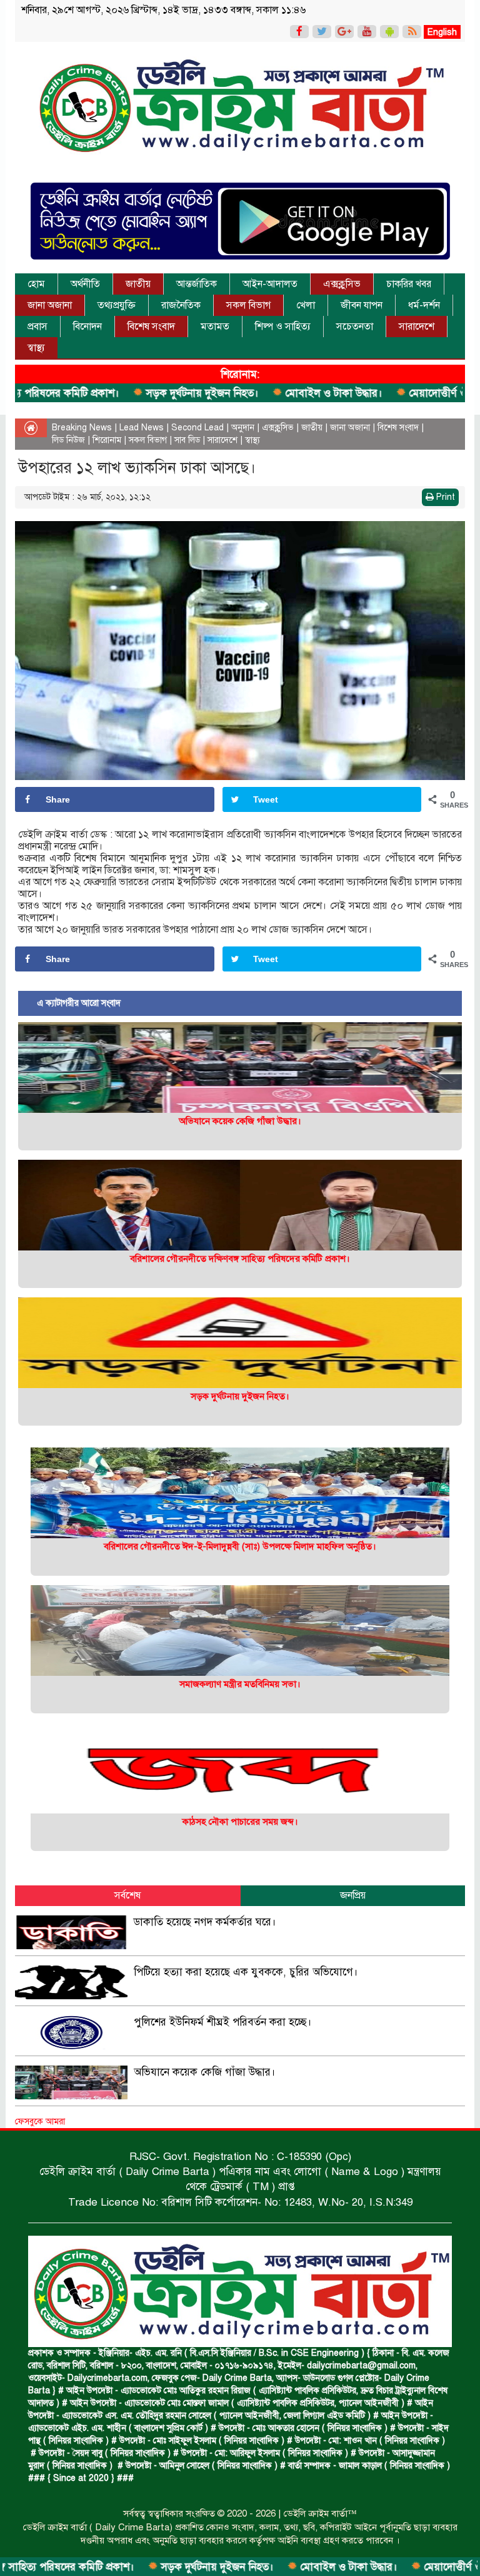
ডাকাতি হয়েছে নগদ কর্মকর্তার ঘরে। (205, 1922)
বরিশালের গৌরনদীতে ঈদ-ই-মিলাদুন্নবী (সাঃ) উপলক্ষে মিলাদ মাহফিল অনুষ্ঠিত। (240, 1546)
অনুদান (243, 428)
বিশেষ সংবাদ (151, 327)
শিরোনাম (107, 440)
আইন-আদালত (270, 284)
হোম (36, 284)
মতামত (215, 327)
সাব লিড (187, 440)
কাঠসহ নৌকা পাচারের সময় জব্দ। (240, 1822)
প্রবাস (37, 327)
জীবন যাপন (362, 305)
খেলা (306, 305)
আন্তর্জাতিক (197, 284)
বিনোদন (87, 327)
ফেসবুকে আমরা (40, 2122)
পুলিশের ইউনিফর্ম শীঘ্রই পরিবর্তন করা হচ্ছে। (223, 2022)
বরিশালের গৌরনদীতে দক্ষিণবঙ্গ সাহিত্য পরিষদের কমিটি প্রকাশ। (240, 1259)
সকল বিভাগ (248, 305)
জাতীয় (138, 284)
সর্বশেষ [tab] (127, 1895)
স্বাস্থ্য (36, 348)
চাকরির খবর (409, 284)
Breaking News (82, 428)
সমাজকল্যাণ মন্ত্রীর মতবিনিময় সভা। (240, 1684)
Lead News (142, 428)
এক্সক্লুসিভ (342, 284)
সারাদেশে (417, 327)
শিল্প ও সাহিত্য (283, 327)
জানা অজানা (50, 305)
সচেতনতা (355, 327)
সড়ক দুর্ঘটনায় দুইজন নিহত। (115, 393)
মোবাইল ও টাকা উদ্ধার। (246, 393)
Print (444, 497)
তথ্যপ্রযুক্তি (117, 305)
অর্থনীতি (85, 284)
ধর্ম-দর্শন (424, 305)
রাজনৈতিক (181, 305)
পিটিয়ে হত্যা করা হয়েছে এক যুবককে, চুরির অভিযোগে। (246, 1972)
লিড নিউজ (68, 440)
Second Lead (197, 428)
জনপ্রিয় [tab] (353, 1895)
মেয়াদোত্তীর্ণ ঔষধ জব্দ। (369, 393)
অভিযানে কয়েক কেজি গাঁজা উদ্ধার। (240, 1121)
